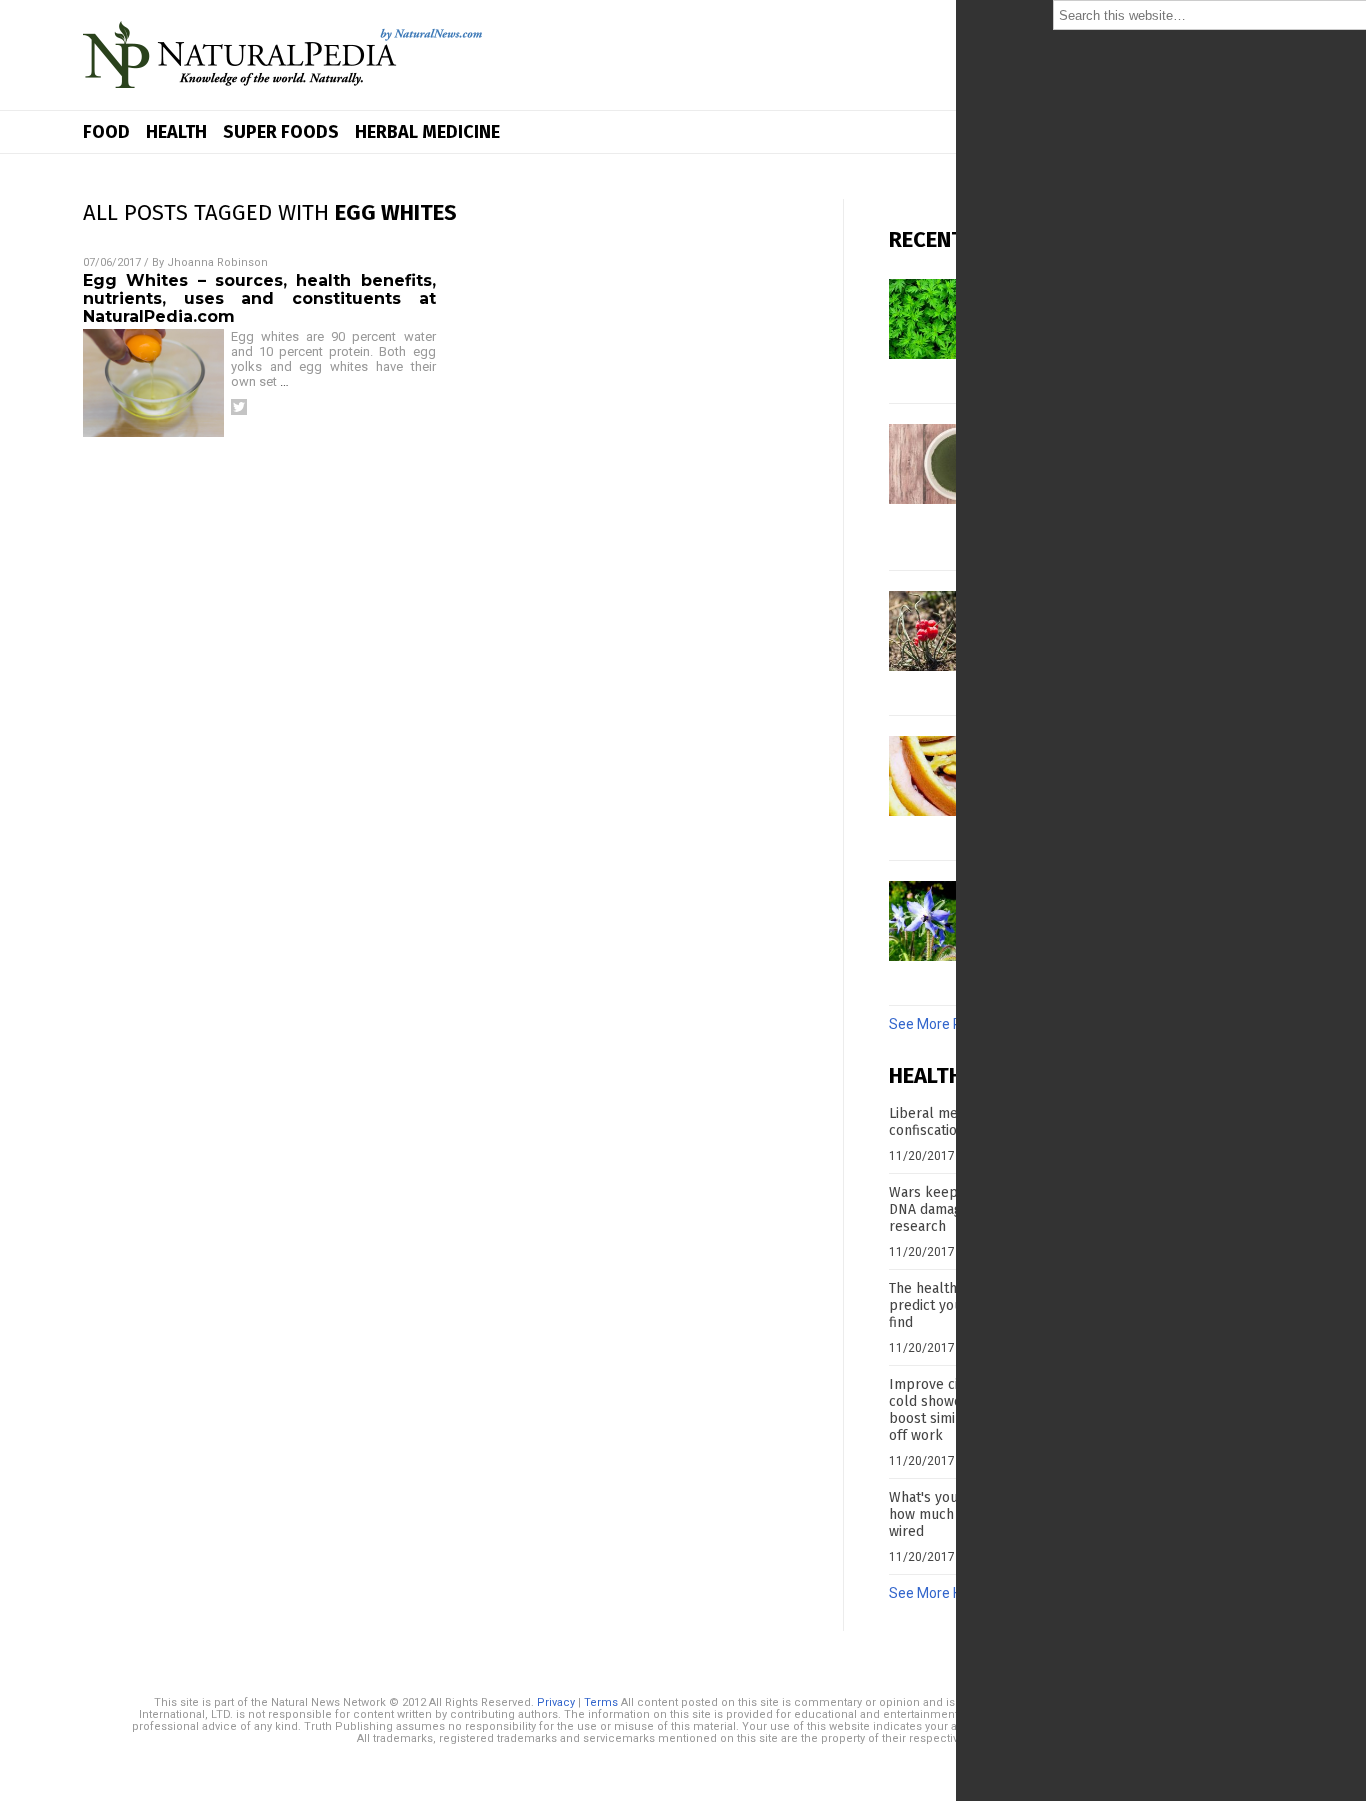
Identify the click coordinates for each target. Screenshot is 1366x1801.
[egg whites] (283, 95)
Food (106, 132)
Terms (601, 1702)
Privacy (556, 1702)
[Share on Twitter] (239, 407)
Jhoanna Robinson (217, 262)
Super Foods (281, 132)
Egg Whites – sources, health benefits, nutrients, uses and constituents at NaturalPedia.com (259, 298)
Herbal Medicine (427, 132)
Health (176, 132)
